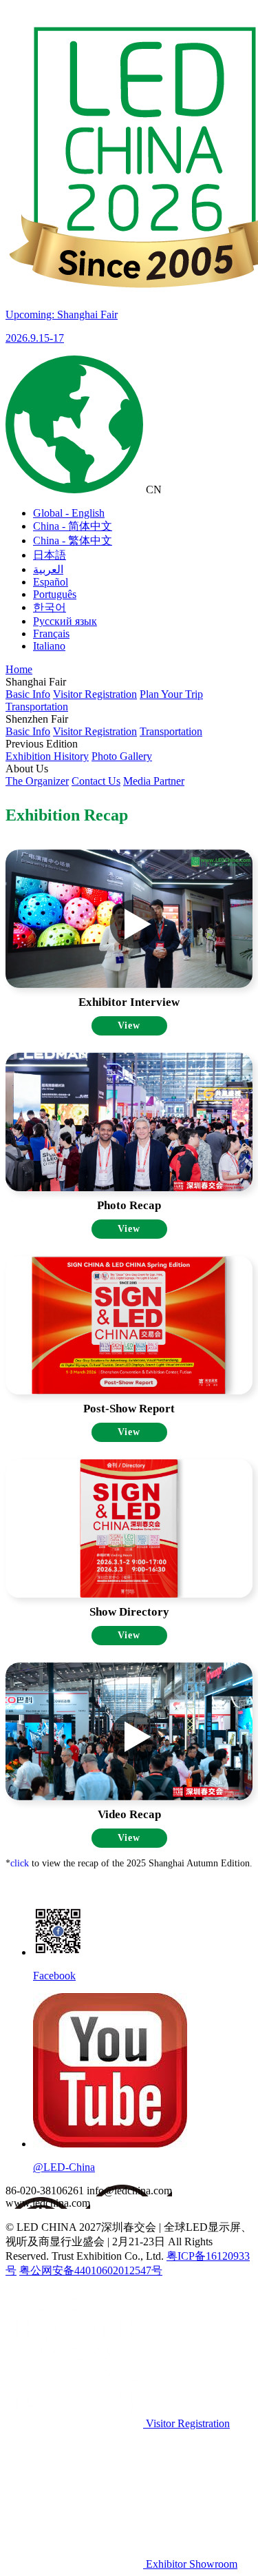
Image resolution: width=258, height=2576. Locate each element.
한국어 (50, 607)
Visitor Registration (95, 694)
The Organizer (37, 781)
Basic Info (28, 694)
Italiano (49, 646)
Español (51, 582)
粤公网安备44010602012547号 (91, 2270)
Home (19, 669)
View (129, 1026)
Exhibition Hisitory (47, 756)
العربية (48, 569)
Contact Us (96, 781)
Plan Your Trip (171, 694)
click (20, 1863)
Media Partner (154, 781)
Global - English (69, 513)
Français (51, 633)
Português (55, 594)
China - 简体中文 (73, 526)
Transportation (37, 707)
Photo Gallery (122, 756)
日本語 (50, 555)
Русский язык (65, 621)
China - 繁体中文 (73, 540)
